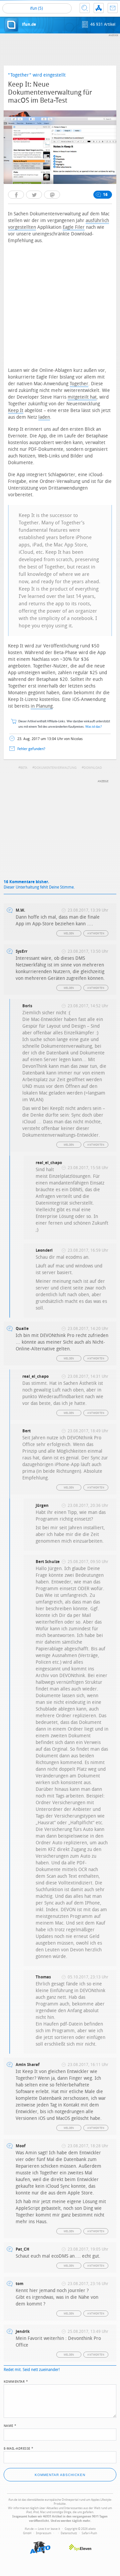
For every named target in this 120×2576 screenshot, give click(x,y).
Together (79, 384)
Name (10, 2425)
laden (44, 417)
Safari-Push (89, 2533)
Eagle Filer (74, 227)
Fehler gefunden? (31, 749)
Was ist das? (94, 727)
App (99, 8)
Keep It (16, 410)
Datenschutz (69, 2533)
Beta (24, 768)
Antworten (96, 934)
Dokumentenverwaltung (55, 768)
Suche (85, 8)
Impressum (44, 2533)
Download (93, 768)
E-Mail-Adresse (19, 2448)
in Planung (42, 706)
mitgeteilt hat (82, 397)
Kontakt (113, 8)
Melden (69, 934)
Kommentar (16, 2381)
